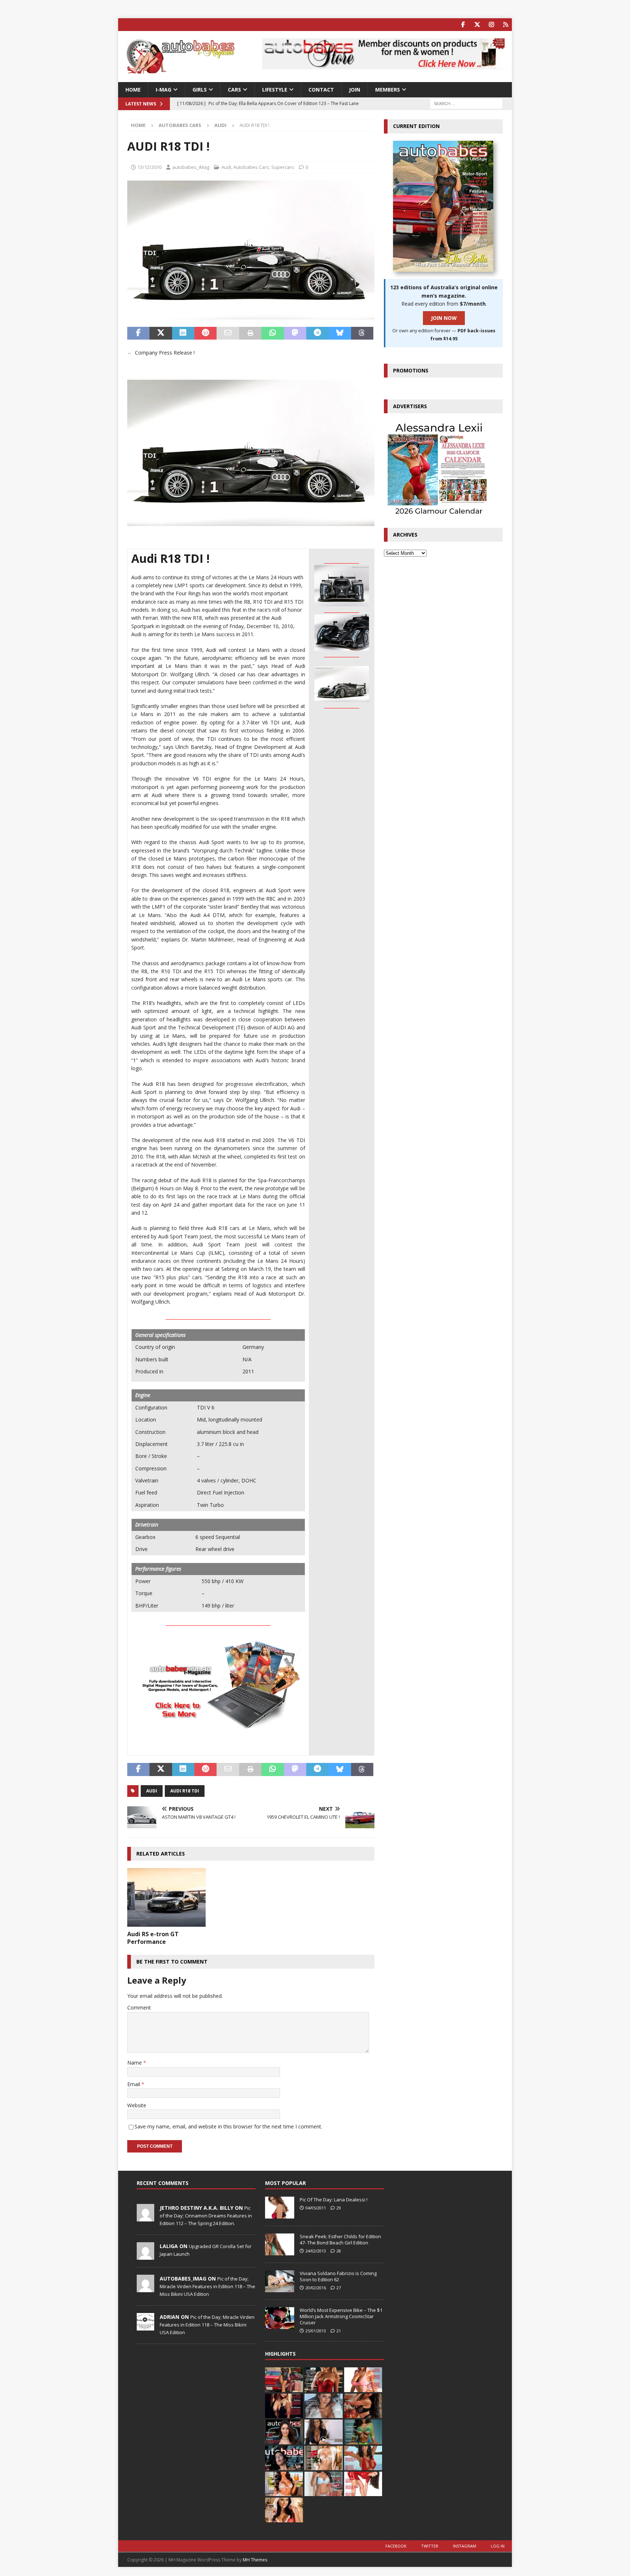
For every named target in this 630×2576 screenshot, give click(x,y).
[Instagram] (491, 25)
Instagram (464, 2546)
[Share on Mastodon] (295, 333)
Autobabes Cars (180, 125)
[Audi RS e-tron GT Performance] (166, 1897)
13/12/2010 (149, 167)
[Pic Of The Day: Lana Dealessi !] (280, 2208)
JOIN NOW (444, 318)
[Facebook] (463, 25)
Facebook (396, 2546)
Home (133, 90)
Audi (226, 167)
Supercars (283, 167)
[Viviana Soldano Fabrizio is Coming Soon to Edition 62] (280, 2281)
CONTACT (321, 90)
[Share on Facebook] (138, 333)
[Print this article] (250, 333)
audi (152, 1791)
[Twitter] (477, 25)
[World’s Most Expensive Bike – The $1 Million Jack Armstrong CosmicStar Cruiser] (280, 2318)
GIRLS (200, 90)
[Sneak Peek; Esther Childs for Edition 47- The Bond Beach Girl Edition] (280, 2244)
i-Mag (164, 90)
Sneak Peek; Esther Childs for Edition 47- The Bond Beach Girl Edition (340, 2240)
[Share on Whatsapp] (273, 333)
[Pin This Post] (205, 333)
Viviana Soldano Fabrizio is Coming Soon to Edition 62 (338, 2276)
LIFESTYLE (275, 90)
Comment (139, 2008)
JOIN (355, 90)
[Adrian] (145, 2326)
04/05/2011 (316, 2208)
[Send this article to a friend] (228, 333)
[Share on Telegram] (317, 333)
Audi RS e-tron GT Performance (153, 1938)
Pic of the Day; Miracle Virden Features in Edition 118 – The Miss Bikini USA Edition (207, 2286)
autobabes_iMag (191, 167)
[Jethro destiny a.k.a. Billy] (145, 2217)
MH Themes (255, 2560)
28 (339, 2251)
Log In (498, 2546)
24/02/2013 (316, 2251)
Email (134, 2084)
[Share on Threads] (362, 333)
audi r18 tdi (185, 1791)
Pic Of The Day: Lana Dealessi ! (334, 2200)
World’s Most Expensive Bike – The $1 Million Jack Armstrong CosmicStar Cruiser (341, 2316)
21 (339, 2331)
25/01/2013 (316, 2331)
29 (339, 2208)
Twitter (430, 2546)
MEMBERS (388, 90)
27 (339, 2288)
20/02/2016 (316, 2288)
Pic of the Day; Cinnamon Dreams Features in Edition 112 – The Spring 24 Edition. (206, 2216)
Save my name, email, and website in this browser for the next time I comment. (228, 2126)
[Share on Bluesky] (340, 333)
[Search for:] (466, 103)
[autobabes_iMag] (145, 2288)
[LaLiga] (145, 2256)
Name (135, 2063)
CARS (234, 90)
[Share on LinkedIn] (183, 333)
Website (137, 2105)
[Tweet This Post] (161, 333)
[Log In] (505, 25)
